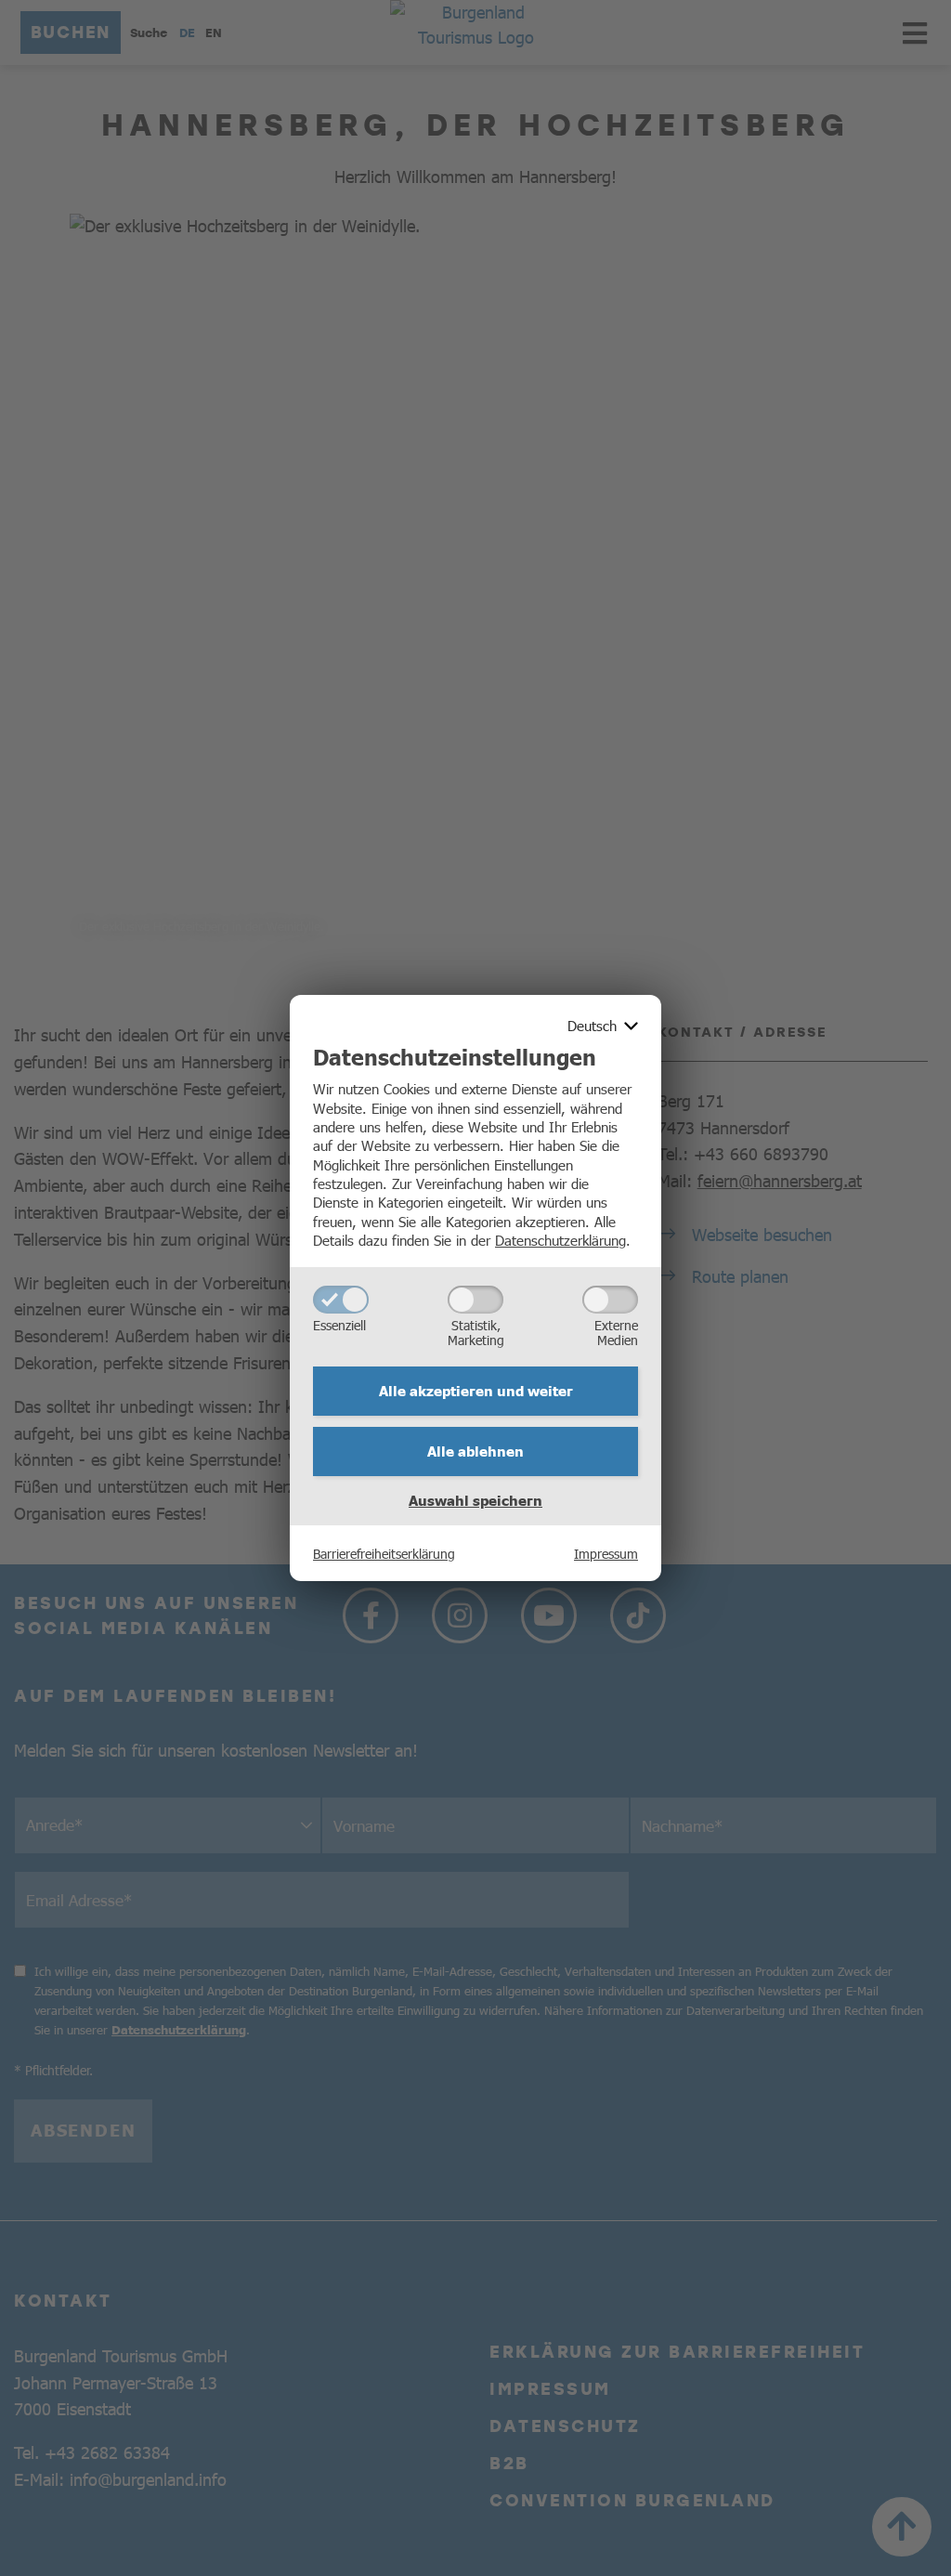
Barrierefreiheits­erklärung (384, 1553)
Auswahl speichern (475, 1500)
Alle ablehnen (475, 1451)
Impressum (606, 1553)
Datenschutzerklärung (560, 1240)
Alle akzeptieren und (476, 1391)
